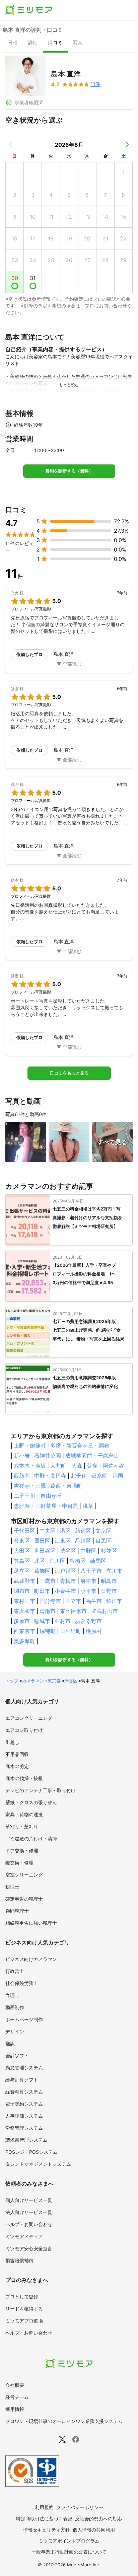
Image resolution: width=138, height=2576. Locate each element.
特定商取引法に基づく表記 (44, 2519)
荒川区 (57, 1561)
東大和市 (24, 1611)
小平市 (88, 1591)
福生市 (94, 1601)
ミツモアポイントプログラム (69, 2541)
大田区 (22, 1551)
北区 (40, 1561)
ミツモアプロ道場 (24, 2321)
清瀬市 (48, 1611)
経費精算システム (24, 2092)
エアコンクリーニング (29, 1718)
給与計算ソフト (22, 2080)
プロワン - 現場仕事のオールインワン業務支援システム (64, 2421)
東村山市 (24, 1601)
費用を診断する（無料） (69, 471)
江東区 (63, 1541)
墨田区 (42, 1541)
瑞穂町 (48, 1631)
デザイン (15, 2031)
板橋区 (78, 1561)
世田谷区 (45, 1551)
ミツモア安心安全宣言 (29, 2248)
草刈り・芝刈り (22, 1826)
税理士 (12, 1887)
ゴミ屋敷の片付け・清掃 (31, 1838)
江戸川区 (65, 1571)
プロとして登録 (22, 2297)
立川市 (114, 1571)
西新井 (22, 1476)
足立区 (22, 1571)
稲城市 (42, 1621)
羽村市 (63, 1621)
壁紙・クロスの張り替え (31, 1802)
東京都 (54, 1681)
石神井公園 (48, 1456)
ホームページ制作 (24, 2019)
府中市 (88, 1581)
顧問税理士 (17, 1911)
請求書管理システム (26, 2140)
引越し (12, 1742)
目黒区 (103, 1541)
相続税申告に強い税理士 (31, 1923)
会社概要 (15, 2385)
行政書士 (15, 1971)
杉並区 (109, 1551)
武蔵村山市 (105, 1611)
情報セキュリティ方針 (47, 2530)
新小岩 (22, 1456)
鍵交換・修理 (19, 1863)
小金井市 (65, 1591)
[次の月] (127, 145)
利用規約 (44, 2507)
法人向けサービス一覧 (29, 2212)
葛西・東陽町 (66, 1486)
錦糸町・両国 (107, 1476)
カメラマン (33, 1681)
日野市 (109, 1591)
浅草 (88, 1506)
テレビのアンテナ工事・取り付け (41, 1790)
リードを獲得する (24, 2309)
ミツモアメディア (24, 2236)
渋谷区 (68, 1551)
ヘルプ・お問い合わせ (29, 2224)
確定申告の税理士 (24, 1899)
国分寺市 (50, 1601)
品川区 (83, 1541)
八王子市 (91, 1571)
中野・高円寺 (50, 1476)
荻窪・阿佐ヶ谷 (106, 1466)
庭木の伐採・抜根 (24, 1778)
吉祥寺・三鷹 (30, 1486)
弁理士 (12, 1995)
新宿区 (83, 1531)
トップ (12, 1681)
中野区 (88, 1551)
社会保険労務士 (22, 1983)
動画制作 (15, 2007)
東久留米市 (73, 1611)
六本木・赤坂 (30, 1466)
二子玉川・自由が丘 (38, 1496)
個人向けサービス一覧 (29, 2200)
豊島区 (22, 1561)
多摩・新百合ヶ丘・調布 (80, 1446)
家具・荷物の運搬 (24, 1814)
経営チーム (17, 2397)
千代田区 (24, 1531)
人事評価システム (24, 2116)
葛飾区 (42, 1571)
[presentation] (13, 43)
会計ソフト (17, 2055)
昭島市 (109, 1581)
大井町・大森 (66, 1466)
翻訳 (10, 2043)
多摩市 (22, 1621)
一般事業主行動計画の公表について (69, 2552)
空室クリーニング (24, 1875)
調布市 (22, 1591)
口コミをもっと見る (69, 1073)
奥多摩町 (24, 1641)
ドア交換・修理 (22, 1851)
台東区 (22, 1541)
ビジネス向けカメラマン (31, 1959)
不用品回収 (17, 1754)
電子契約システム (24, 2104)
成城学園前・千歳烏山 (92, 1456)
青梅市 (68, 1581)
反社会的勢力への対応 (98, 2519)
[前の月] (11, 145)
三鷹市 (48, 1581)
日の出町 (71, 1631)
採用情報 (15, 2409)
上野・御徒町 (30, 1446)
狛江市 (114, 1601)
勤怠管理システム (24, 2068)
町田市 (42, 1591)
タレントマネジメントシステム (38, 2164)
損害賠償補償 (19, 2260)
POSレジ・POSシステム (31, 2152)
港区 (65, 1531)
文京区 (103, 1531)
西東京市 (24, 1631)
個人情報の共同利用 (94, 2530)
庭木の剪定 (17, 1766)
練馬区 (98, 1561)
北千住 (79, 1476)
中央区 (48, 1531)
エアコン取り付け (24, 1730)
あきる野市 (88, 1621)
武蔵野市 (24, 1581)
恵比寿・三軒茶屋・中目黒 (46, 1506)
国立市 (73, 1601)
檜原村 (94, 1631)
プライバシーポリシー (80, 2507)
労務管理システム (24, 2128)
